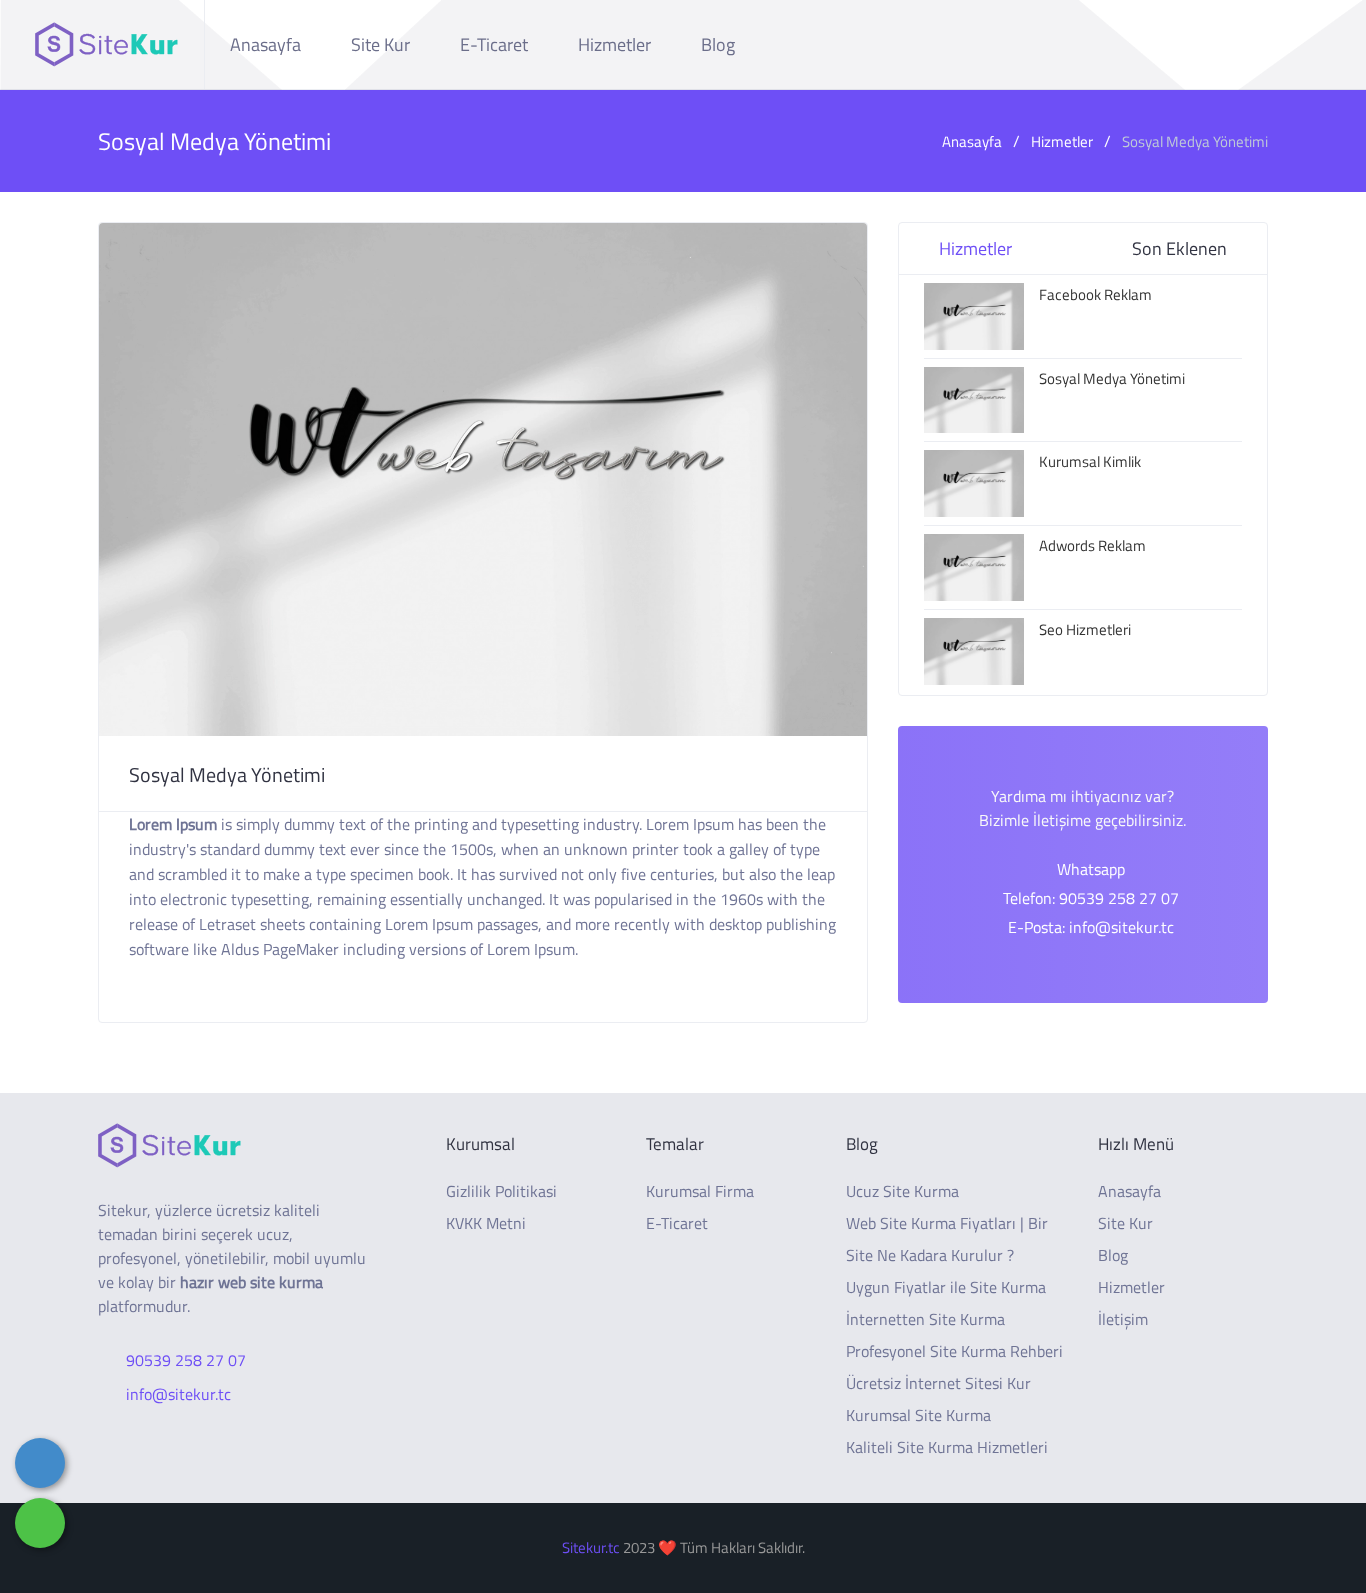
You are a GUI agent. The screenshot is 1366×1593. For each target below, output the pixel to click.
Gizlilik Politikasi (501, 1191)
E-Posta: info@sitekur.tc (1091, 927)
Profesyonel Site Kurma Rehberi (954, 1351)
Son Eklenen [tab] (1179, 248)
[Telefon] (40, 1463)
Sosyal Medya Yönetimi (1195, 141)
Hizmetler (614, 44)
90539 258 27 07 (186, 1360)
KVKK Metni (486, 1223)
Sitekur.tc (591, 1547)
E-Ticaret (494, 44)
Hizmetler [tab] (975, 248)
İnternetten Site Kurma (925, 1319)
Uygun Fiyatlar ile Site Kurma (946, 1287)
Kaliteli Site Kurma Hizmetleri (947, 1447)
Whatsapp (1091, 869)
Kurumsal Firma (700, 1191)
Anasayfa (265, 44)
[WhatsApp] (40, 1523)
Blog (718, 44)
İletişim (1123, 1319)
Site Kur (380, 44)
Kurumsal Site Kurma (918, 1415)
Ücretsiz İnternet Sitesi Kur (938, 1383)
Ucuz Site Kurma (902, 1191)
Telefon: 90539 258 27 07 (1091, 898)
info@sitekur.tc (178, 1394)
